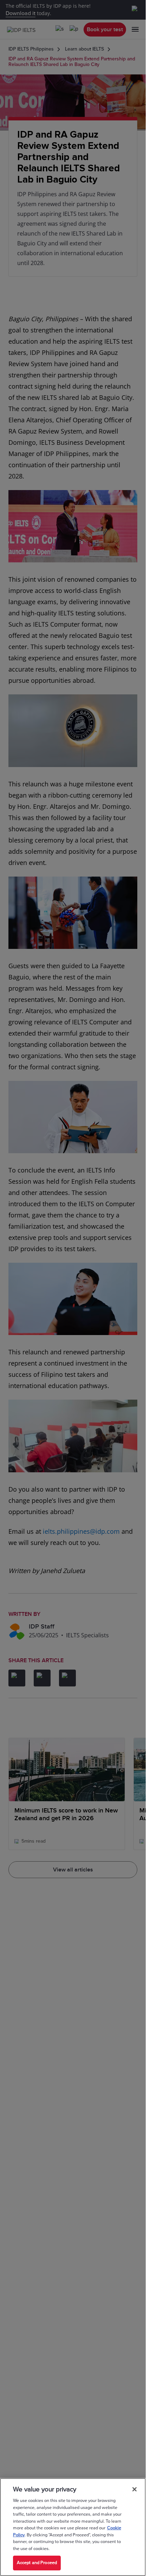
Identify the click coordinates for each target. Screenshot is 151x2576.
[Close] (134, 2489)
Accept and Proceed (37, 2563)
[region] (73, 2527)
